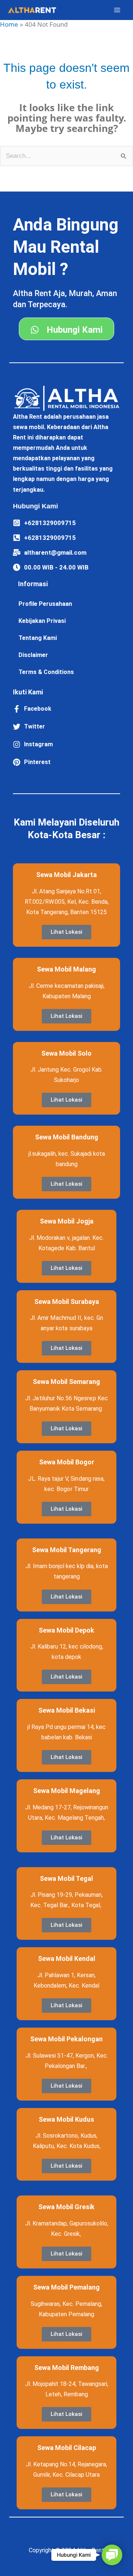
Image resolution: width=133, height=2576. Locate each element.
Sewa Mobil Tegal (66, 1878)
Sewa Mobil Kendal (67, 1958)
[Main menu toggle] (117, 10)
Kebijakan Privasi (42, 621)
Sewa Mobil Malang (66, 969)
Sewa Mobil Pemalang (66, 2287)
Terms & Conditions (46, 672)
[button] (112, 2555)
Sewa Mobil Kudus (66, 2119)
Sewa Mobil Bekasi (67, 1710)
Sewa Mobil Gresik (66, 2207)
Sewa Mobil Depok (66, 1630)
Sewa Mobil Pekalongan (66, 2039)
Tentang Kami (38, 638)
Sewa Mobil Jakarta (66, 875)
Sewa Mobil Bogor (67, 1462)
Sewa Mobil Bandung (67, 1137)
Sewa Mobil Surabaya (67, 1302)
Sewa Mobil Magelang (67, 1791)
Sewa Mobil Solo (66, 1053)
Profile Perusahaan (45, 604)
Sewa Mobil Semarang (66, 1382)
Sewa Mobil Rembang (67, 2368)
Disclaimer (33, 655)
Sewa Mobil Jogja (67, 1221)
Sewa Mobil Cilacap (67, 2448)
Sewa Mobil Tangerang (67, 1550)
